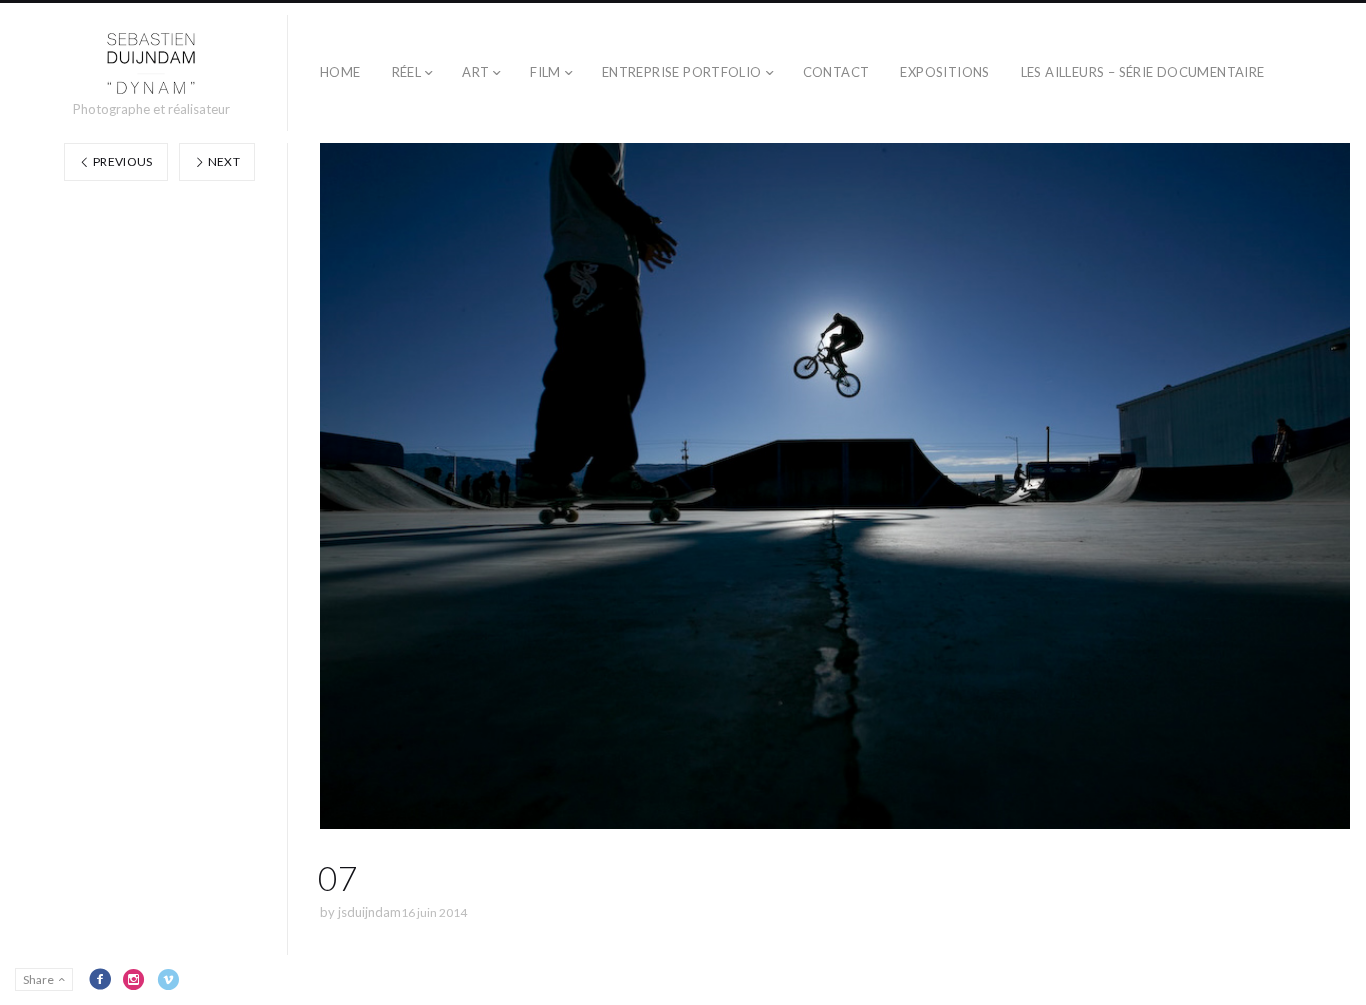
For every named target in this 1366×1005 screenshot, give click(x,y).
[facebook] (100, 979)
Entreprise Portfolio (682, 72)
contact (836, 72)
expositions (944, 72)
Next (222, 161)
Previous (122, 161)
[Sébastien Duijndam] (151, 64)
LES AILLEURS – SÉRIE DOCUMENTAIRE (1143, 72)
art (475, 72)
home (340, 72)
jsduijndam (369, 912)
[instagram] (134, 979)
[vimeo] (168, 979)
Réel (407, 72)
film (545, 72)
